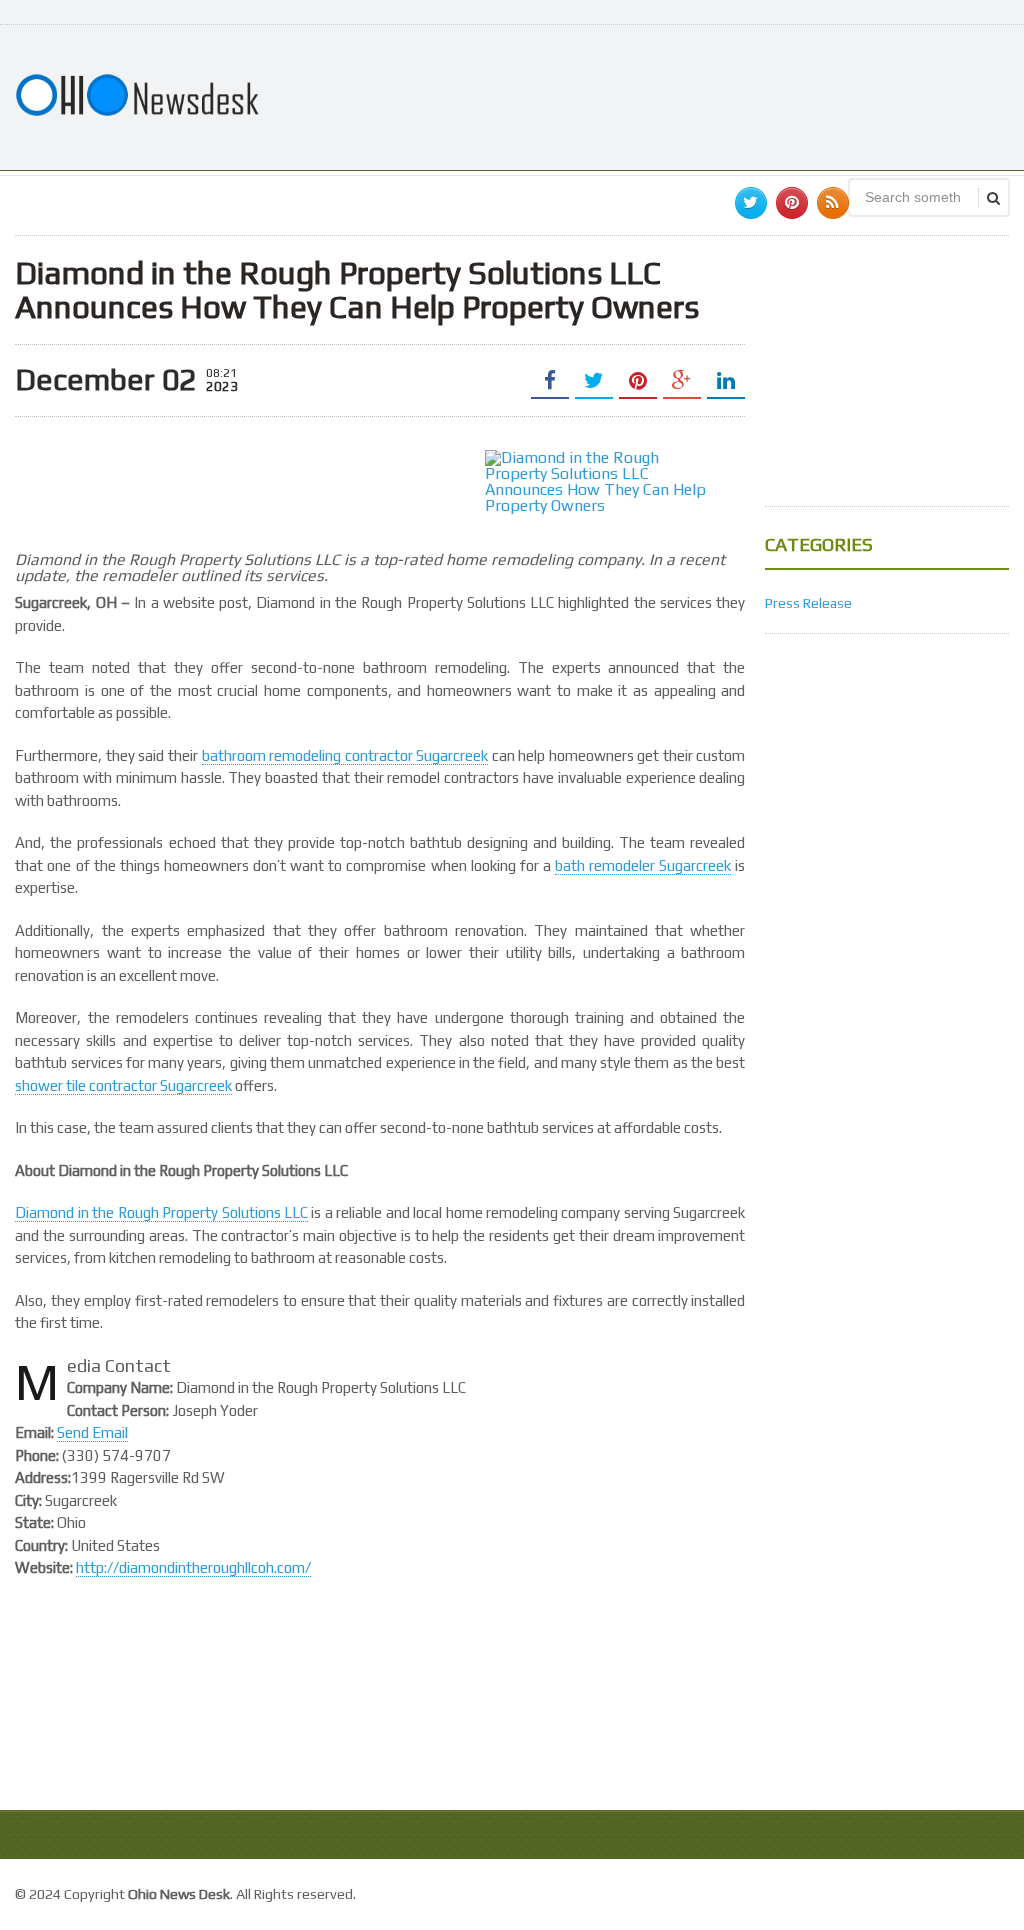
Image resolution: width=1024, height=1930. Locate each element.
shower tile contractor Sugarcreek (123, 1085)
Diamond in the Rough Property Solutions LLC (161, 1212)
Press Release (808, 603)
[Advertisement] (645, 95)
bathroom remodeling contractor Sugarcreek (345, 755)
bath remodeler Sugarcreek (643, 865)
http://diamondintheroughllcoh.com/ (193, 1567)
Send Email (92, 1432)
